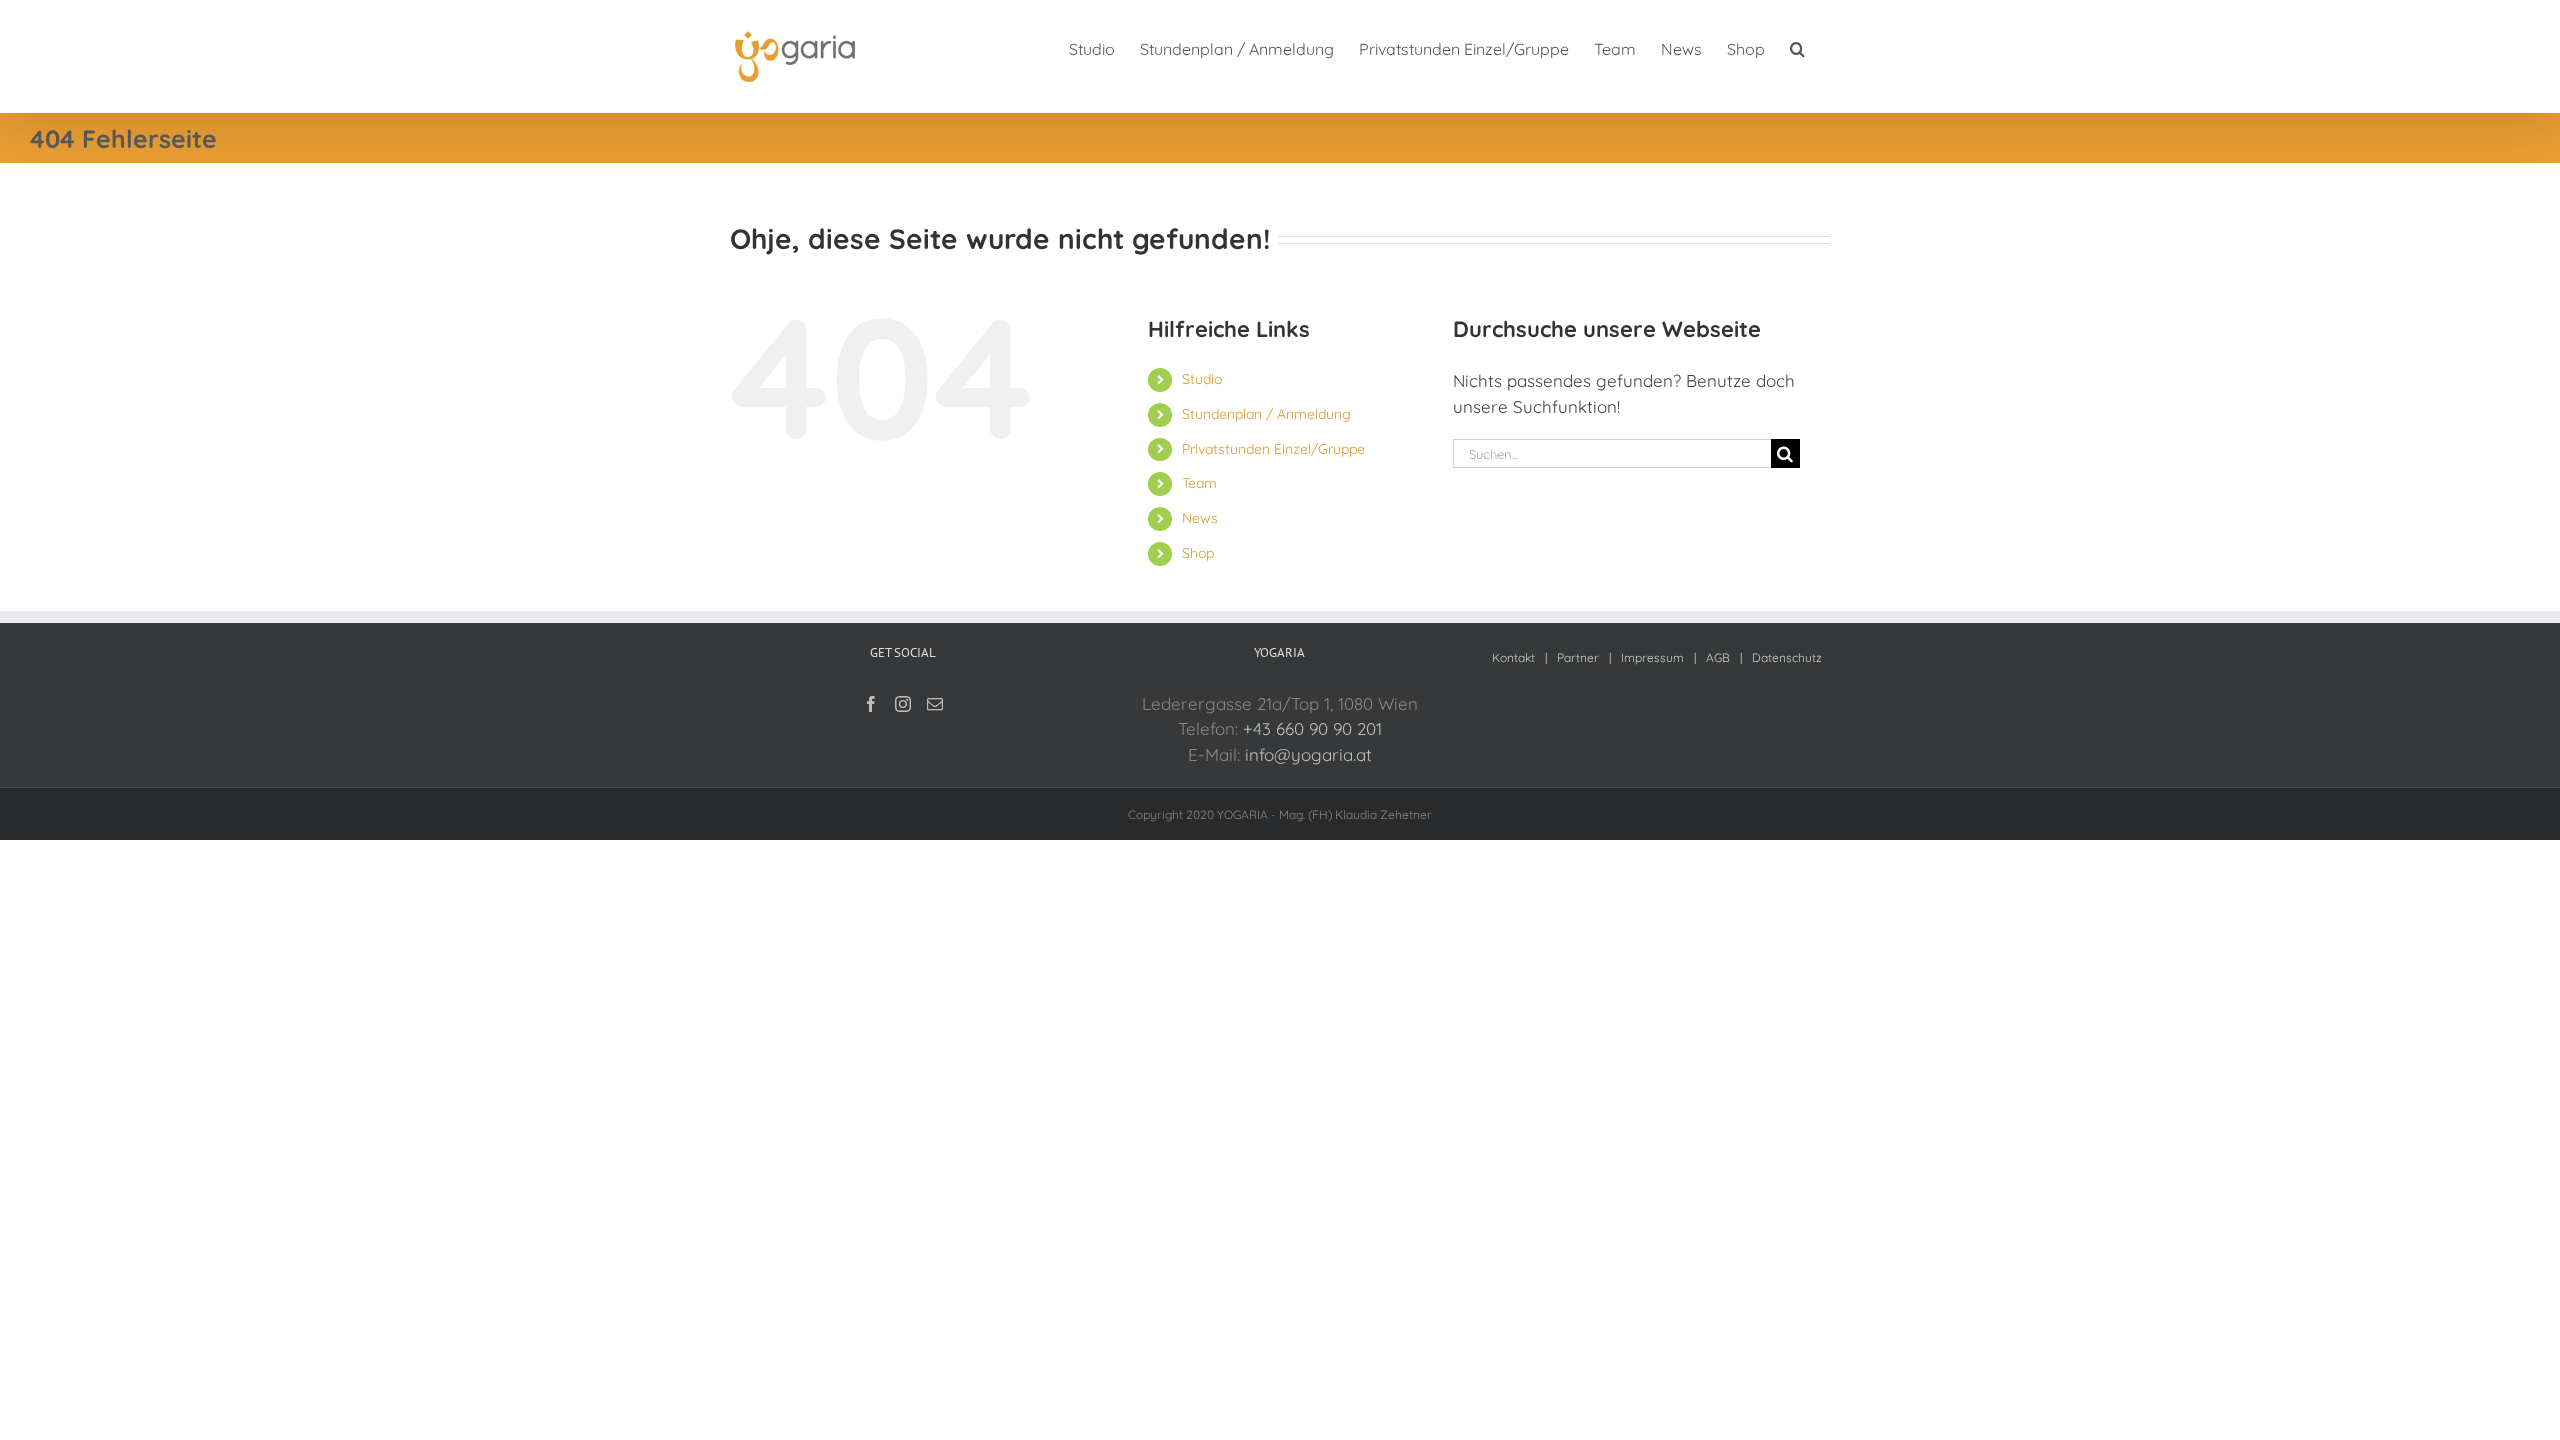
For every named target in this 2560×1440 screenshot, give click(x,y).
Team (1199, 483)
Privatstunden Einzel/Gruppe (1273, 449)
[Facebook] (871, 704)
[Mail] (935, 704)
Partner (1578, 657)
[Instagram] (903, 704)
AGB (1718, 657)
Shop (1198, 553)
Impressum (1652, 657)
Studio (1202, 379)
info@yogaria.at (1308, 754)
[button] (1797, 47)
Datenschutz (1787, 657)
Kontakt (1513, 657)
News (1200, 518)
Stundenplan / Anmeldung (1266, 414)
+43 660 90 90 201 (1312, 728)
